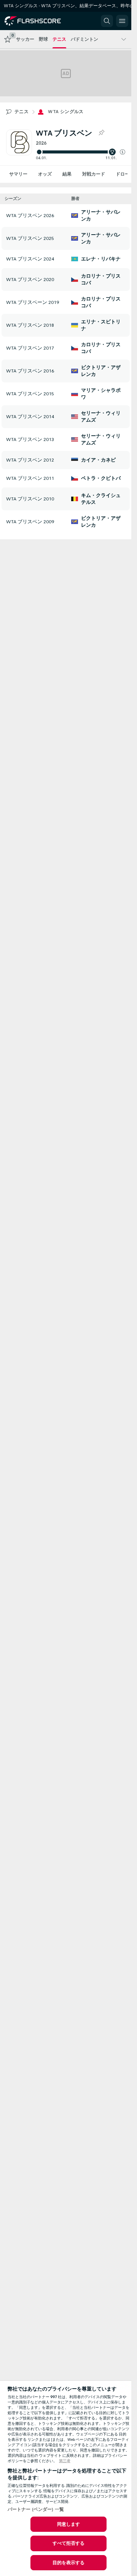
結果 (67, 174)
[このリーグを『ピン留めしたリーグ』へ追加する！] (101, 133)
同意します (69, 2524)
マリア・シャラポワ (101, 394)
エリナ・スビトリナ (101, 325)
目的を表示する (69, 2563)
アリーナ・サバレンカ (101, 216)
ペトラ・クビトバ (101, 478)
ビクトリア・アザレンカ (101, 371)
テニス (22, 112)
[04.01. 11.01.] (80, 152)
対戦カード (94, 174)
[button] (123, 152)
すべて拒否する (69, 2543)
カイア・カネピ (98, 460)
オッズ (45, 174)
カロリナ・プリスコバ (101, 280)
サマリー (18, 174)
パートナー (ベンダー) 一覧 (36, 2509)
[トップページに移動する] (39, 21)
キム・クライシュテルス (101, 499)
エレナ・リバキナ (101, 259)
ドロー (123, 174)
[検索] (107, 21)
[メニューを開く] (122, 21)
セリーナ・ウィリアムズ (101, 417)
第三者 (65, 2461)
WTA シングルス (66, 112)
